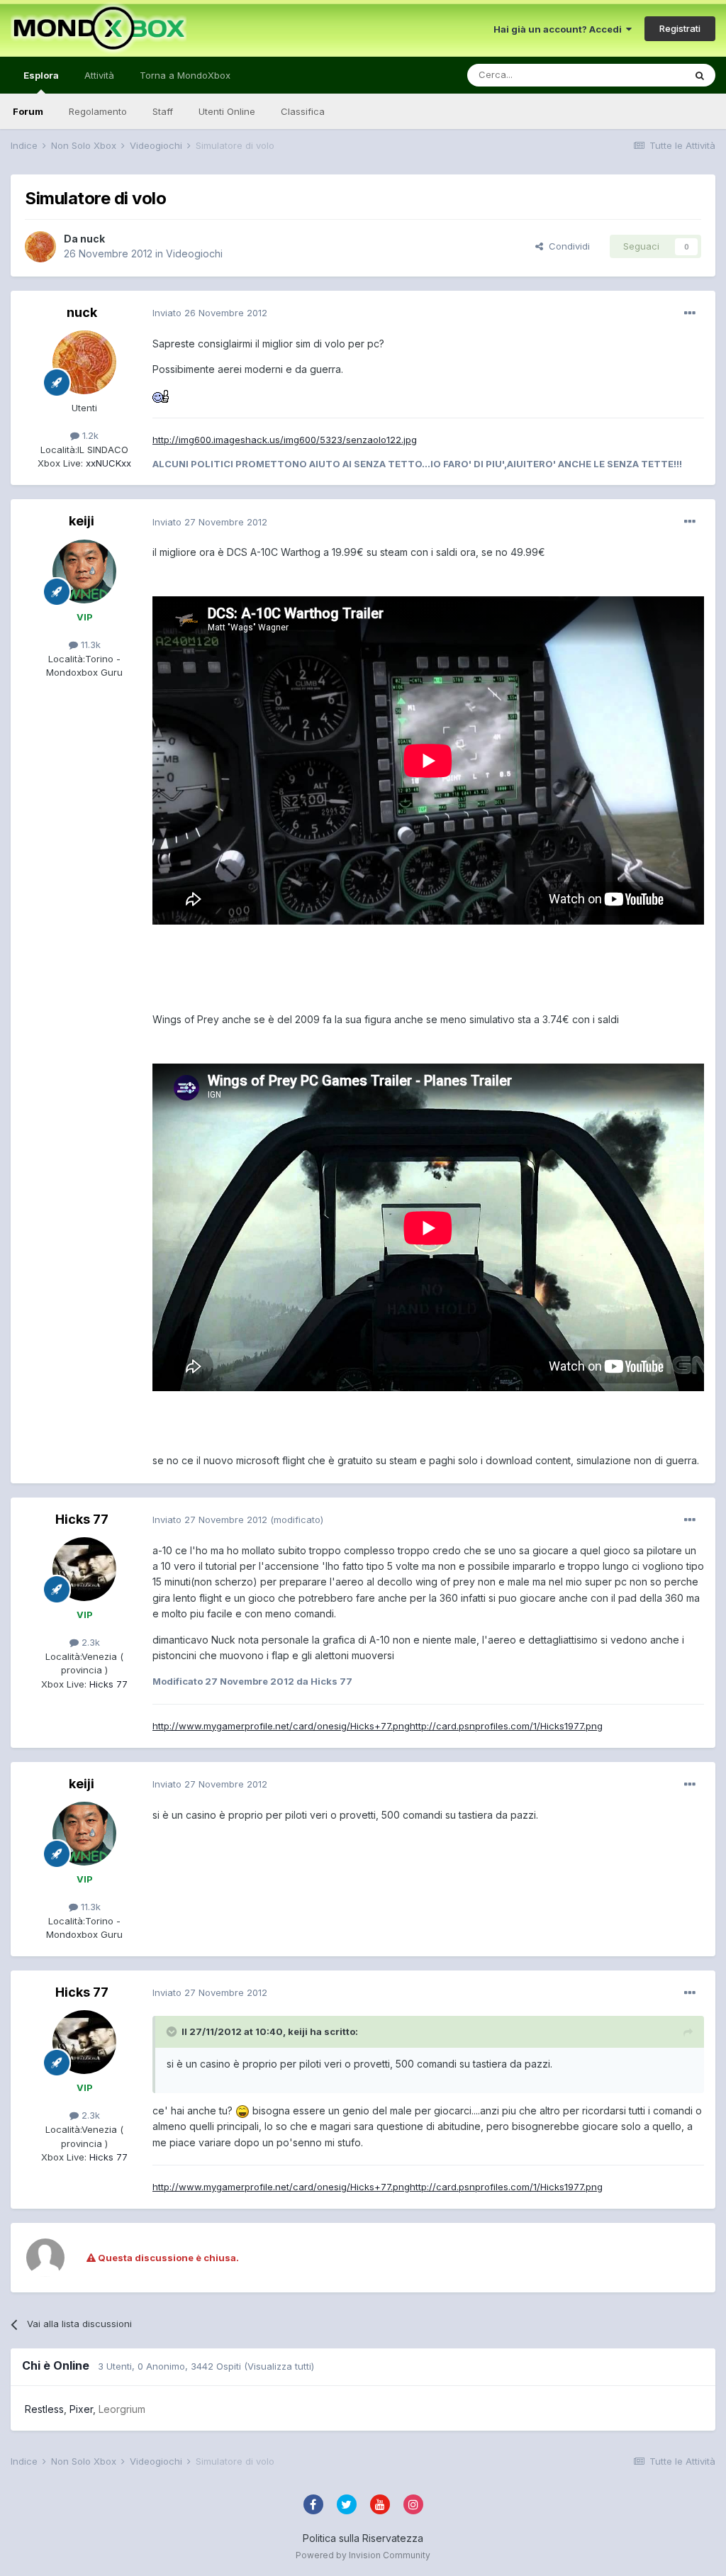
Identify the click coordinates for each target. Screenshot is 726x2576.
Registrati (680, 28)
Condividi (566, 246)
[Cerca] (700, 75)
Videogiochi (194, 253)
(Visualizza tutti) (279, 2366)
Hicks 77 (82, 1519)
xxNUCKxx (107, 463)
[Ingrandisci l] (161, 395)
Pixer (81, 2409)
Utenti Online (227, 111)
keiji (82, 521)
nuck (93, 239)
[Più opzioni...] (690, 313)
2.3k (89, 1642)
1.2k (89, 435)
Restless (44, 2409)
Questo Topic (636, 75)
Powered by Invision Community (363, 2555)
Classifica (303, 111)
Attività (99, 75)
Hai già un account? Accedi (560, 29)
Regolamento (98, 111)
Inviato (210, 313)
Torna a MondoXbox (185, 75)
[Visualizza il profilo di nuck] (40, 247)
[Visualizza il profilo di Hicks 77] (84, 1569)
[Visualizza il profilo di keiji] (84, 571)
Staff (163, 111)
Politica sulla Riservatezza (363, 2538)
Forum (28, 111)
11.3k (89, 645)
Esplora (41, 75)
